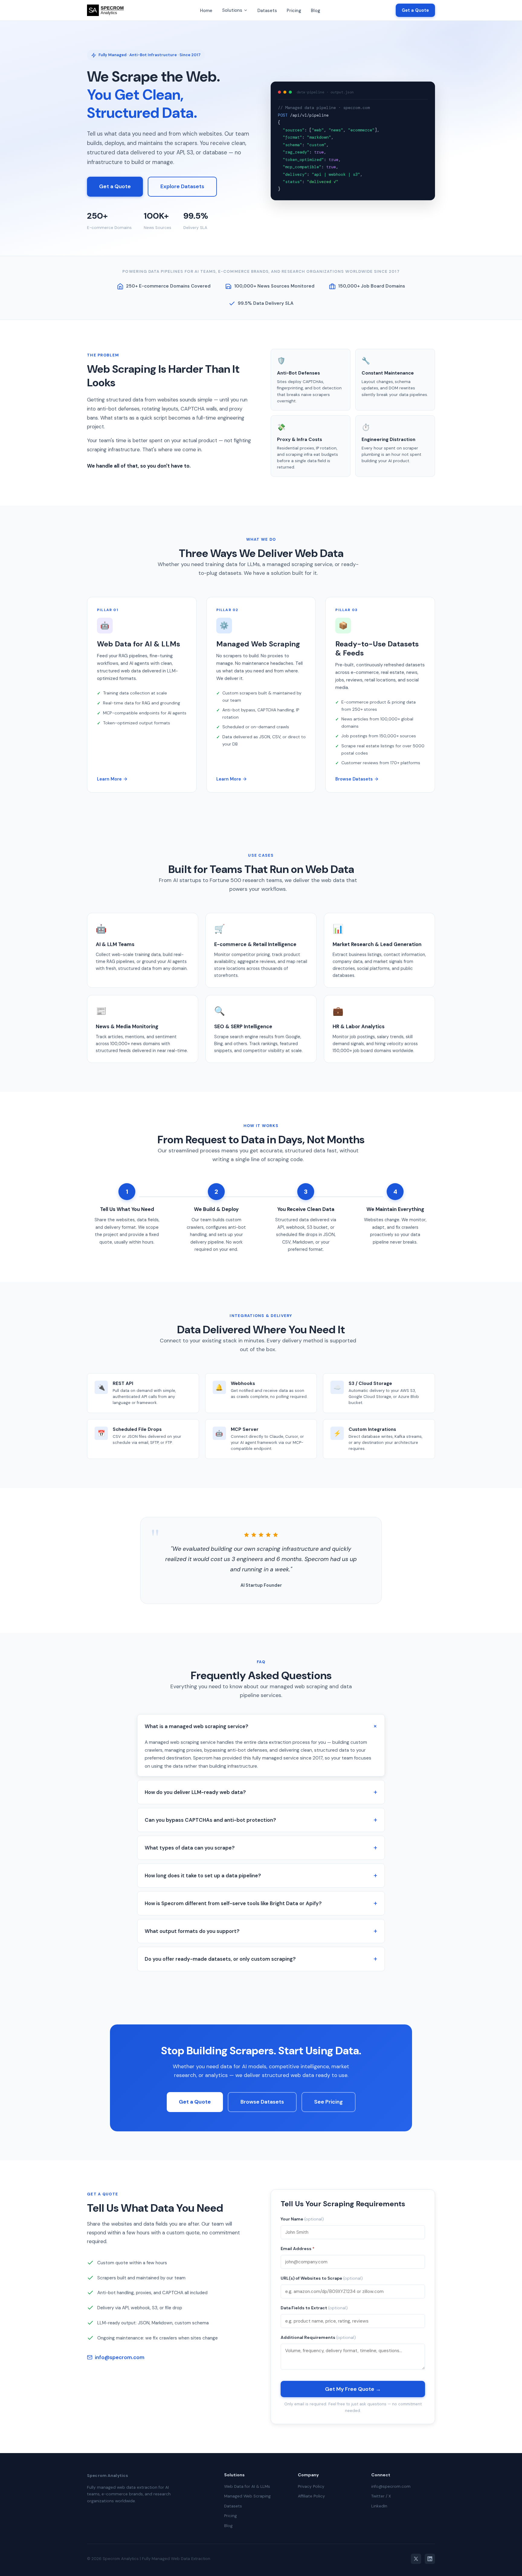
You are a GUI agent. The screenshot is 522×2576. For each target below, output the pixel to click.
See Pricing (329, 2102)
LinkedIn (379, 2506)
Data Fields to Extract (314, 2308)
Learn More (109, 779)
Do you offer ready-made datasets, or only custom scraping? (220, 1959)
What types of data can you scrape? (190, 1848)
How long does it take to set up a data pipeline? (203, 1876)
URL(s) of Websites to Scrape (322, 2278)
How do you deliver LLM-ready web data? (195, 1792)
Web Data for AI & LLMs (247, 2486)
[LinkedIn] (430, 2559)
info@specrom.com (120, 2357)
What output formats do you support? (192, 1931)
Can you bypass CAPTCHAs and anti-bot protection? (210, 1820)
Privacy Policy (311, 2486)
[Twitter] (416, 2559)
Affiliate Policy (311, 2496)
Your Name (302, 2219)
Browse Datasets (354, 779)
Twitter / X (381, 2496)
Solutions (232, 10)
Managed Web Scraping (247, 2496)
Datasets (267, 11)
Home (206, 11)
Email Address (298, 2249)
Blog (316, 11)
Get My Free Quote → (353, 2389)
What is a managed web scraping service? (197, 1726)
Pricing (294, 11)
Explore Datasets (182, 186)
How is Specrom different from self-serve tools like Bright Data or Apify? (233, 1903)
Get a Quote (415, 10)
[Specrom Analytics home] (106, 10)
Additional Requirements (318, 2337)
